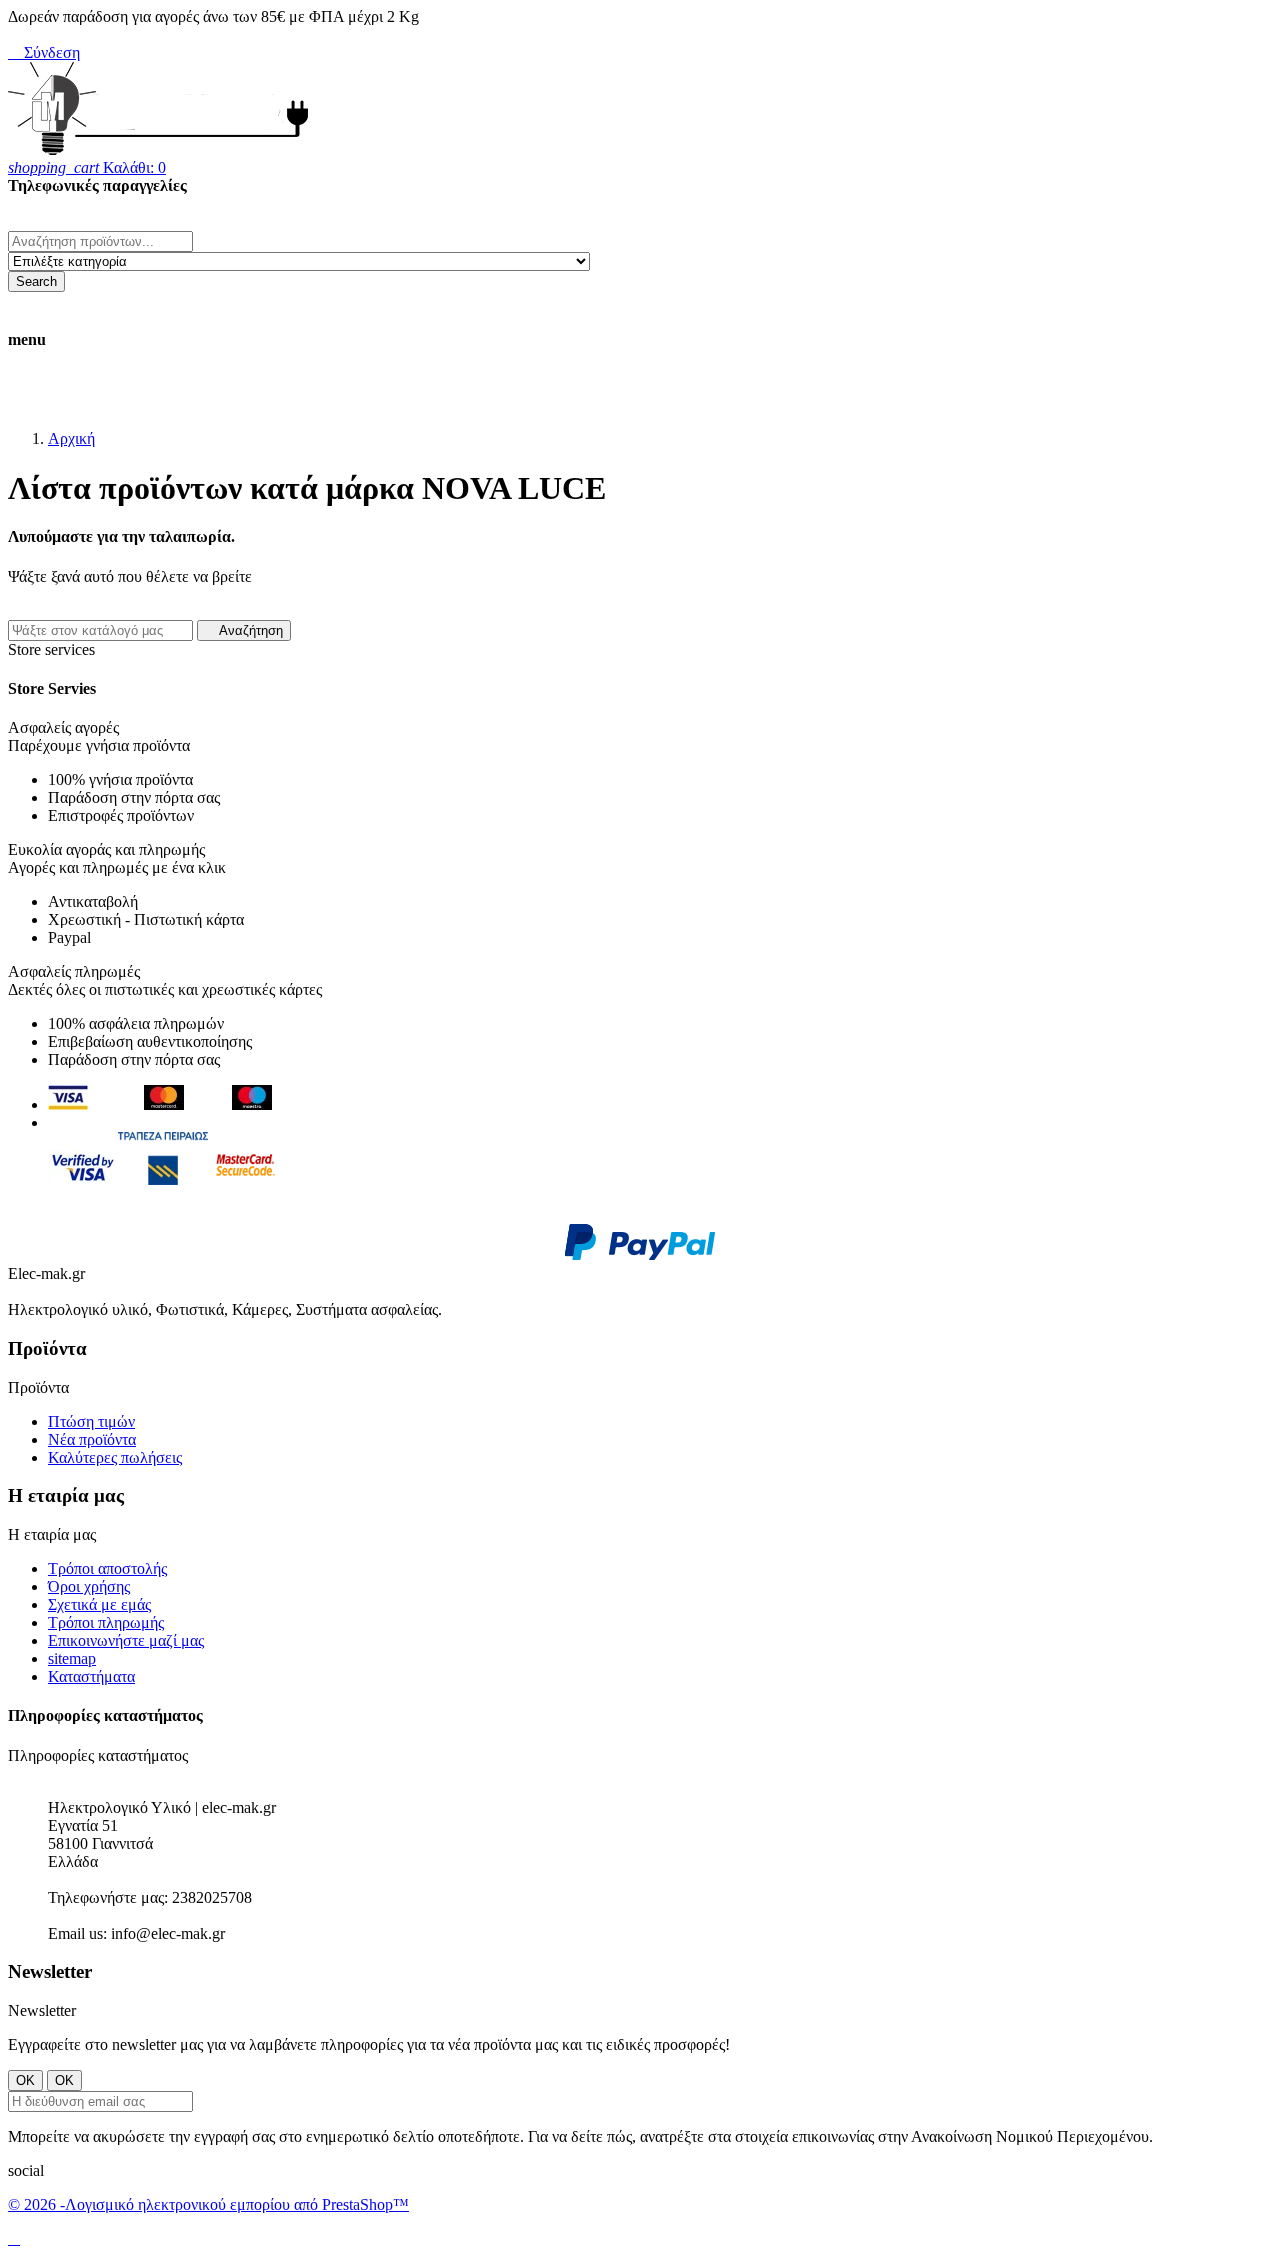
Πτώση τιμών (91, 1421)
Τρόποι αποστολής (107, 1568)
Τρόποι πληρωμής (106, 1622)
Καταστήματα (91, 1676)
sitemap (72, 1658)
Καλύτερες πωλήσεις (115, 1457)
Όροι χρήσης (89, 1586)
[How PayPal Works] (640, 1255)
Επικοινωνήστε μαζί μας (126, 1640)
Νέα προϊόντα (92, 1439)
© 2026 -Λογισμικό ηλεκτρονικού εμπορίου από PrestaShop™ (208, 2204)
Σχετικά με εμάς (99, 1604)
